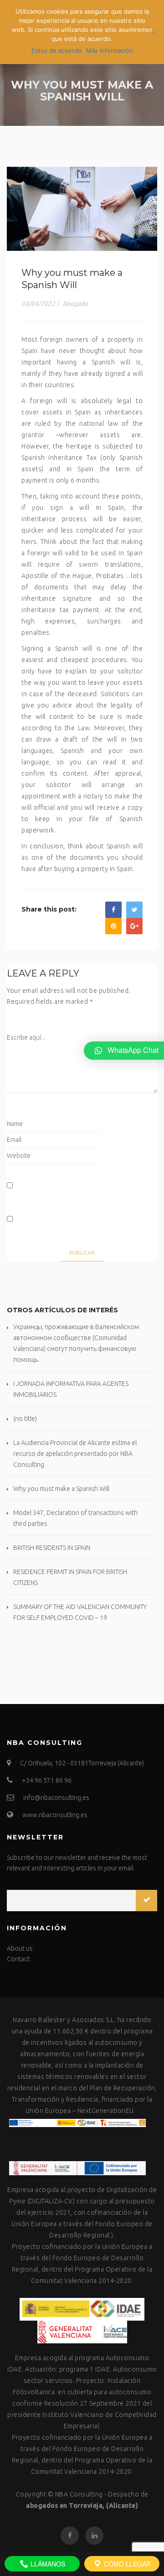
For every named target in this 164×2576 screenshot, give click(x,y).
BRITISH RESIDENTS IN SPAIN (52, 1548)
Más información (110, 50)
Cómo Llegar (126, 2564)
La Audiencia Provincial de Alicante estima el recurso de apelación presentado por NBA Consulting (75, 1454)
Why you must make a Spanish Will (61, 1489)
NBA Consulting (79, 2494)
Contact (18, 1959)
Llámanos (47, 2564)
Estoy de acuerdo (56, 50)
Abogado (75, 304)
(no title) (25, 1419)
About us (20, 1948)
